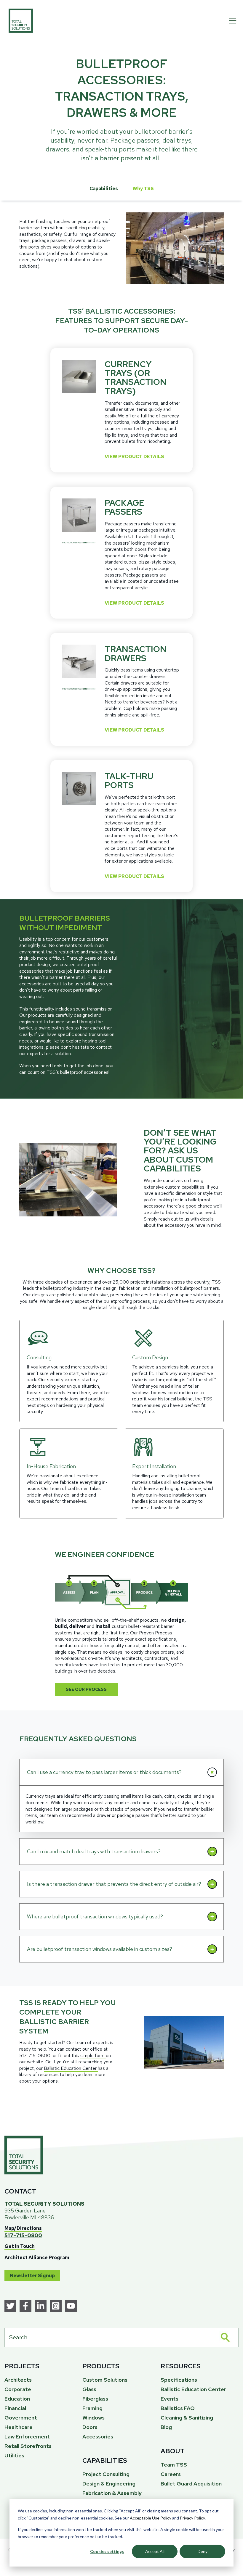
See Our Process (86, 1689)
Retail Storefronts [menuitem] (28, 2446)
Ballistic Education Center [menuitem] (193, 2389)
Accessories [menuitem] (98, 2437)
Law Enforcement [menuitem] (27, 2437)
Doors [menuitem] (90, 2427)
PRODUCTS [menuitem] (101, 2366)
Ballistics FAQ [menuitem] (178, 2408)
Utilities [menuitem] (14, 2455)
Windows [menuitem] (93, 2418)
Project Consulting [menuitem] (106, 2474)
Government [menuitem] (21, 2418)
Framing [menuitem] (92, 2408)
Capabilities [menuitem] (104, 189)
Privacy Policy (192, 2518)
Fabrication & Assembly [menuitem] (112, 2493)
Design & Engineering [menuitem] (109, 2484)
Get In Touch (20, 2246)
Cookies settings (107, 2551)
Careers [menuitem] (171, 2474)
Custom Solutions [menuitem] (105, 2380)
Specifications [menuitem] (179, 2380)
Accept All (155, 2551)
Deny (203, 2551)
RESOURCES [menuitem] (181, 2366)
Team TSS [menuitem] (174, 2465)
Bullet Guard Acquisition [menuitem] (191, 2484)
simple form (93, 2056)
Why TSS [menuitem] (143, 189)
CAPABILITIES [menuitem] (105, 2460)
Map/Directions (23, 2228)
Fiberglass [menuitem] (95, 2399)
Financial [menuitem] (15, 2408)
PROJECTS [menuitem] (22, 2366)
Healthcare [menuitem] (19, 2427)
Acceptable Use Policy (151, 2518)
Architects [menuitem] (18, 2380)
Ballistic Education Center (71, 2068)
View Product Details (134, 457)
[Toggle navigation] (233, 21)
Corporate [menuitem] (18, 2389)
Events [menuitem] (170, 2399)
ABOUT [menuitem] (173, 2451)
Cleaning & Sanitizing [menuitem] (187, 2418)
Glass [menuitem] (89, 2389)
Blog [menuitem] (166, 2427)
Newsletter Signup (32, 2276)
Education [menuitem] (17, 2399)
